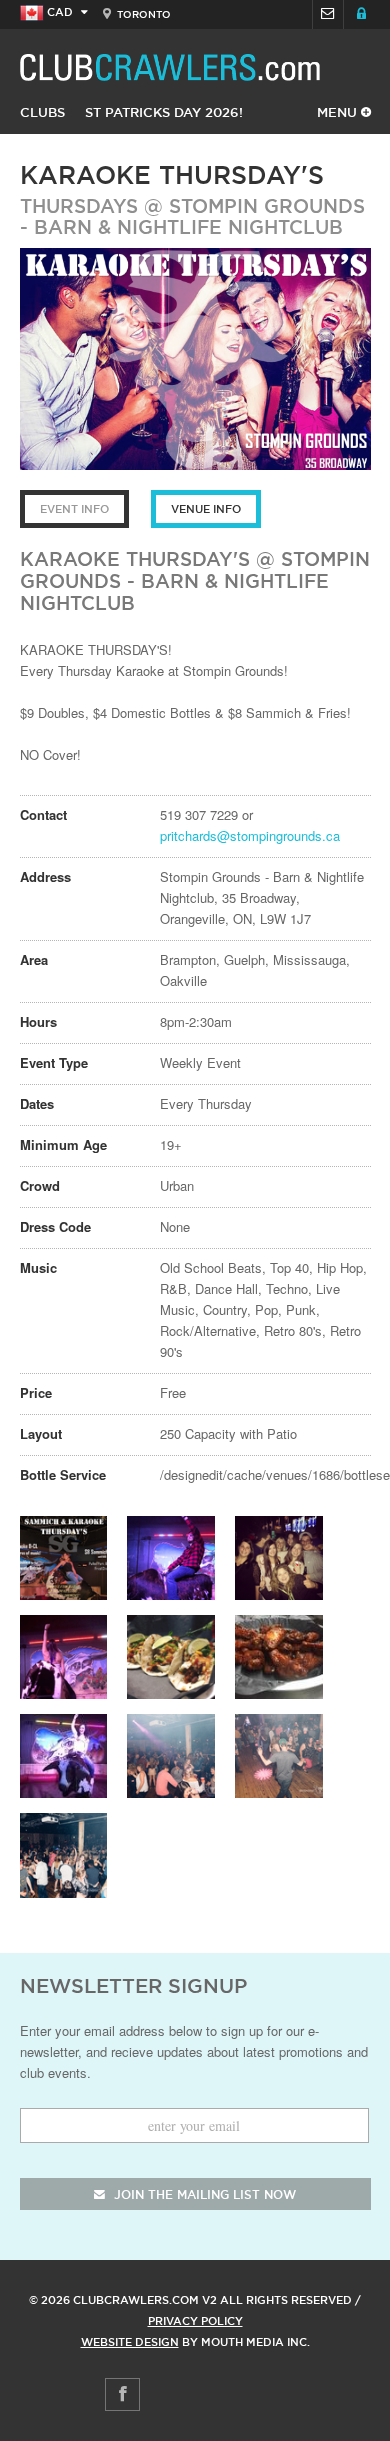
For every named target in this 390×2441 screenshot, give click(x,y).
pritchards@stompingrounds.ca (250, 835)
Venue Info (206, 509)
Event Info (74, 509)
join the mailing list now (203, 2194)
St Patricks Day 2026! (164, 112)
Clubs (42, 112)
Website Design (130, 2342)
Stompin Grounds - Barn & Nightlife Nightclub (192, 216)
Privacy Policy (195, 2321)
